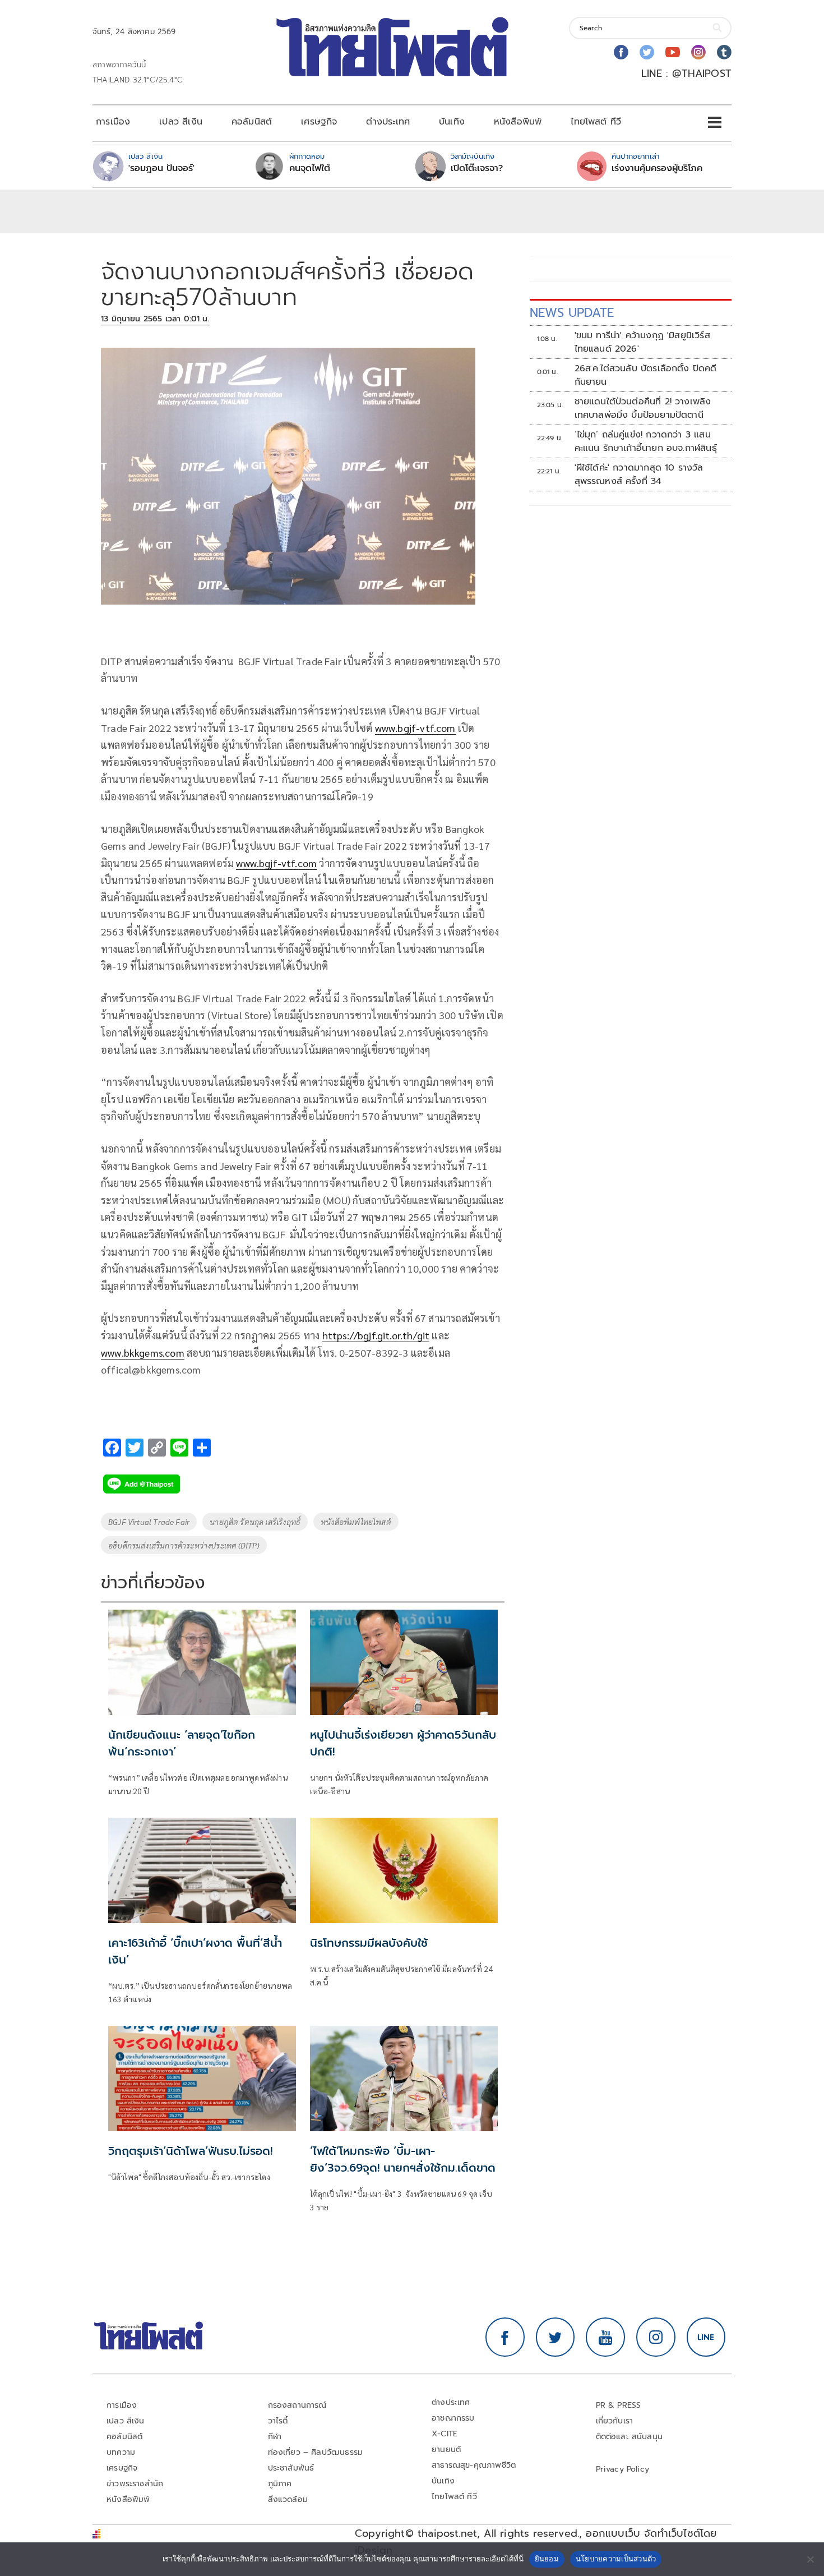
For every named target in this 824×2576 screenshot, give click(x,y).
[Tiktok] (724, 52)
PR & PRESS (619, 2405)
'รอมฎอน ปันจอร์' (161, 168)
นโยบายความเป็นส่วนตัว (616, 2559)
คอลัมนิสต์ (252, 122)
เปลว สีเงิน (181, 122)
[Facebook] (621, 52)
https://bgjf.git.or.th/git (376, 1335)
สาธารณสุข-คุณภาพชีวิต (474, 2465)
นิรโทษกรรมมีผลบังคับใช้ (369, 1943)
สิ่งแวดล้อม (288, 2499)
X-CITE (445, 2434)
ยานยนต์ (446, 2450)
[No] (810, 2559)
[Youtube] (673, 52)
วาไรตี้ (278, 2421)
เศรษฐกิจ (319, 122)
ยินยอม (547, 2559)
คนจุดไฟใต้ (310, 168)
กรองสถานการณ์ (297, 2405)
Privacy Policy (623, 2469)
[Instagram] (698, 52)
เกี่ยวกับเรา (615, 2421)
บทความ (121, 2452)
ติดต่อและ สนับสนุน (629, 2437)
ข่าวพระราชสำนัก (135, 2484)
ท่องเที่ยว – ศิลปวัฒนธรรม (316, 2452)
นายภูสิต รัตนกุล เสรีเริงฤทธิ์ (255, 1522)
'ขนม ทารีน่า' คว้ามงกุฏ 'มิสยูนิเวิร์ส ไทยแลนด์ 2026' (642, 342)
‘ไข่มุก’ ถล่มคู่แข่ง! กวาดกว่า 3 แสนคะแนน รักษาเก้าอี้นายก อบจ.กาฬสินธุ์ (646, 441)
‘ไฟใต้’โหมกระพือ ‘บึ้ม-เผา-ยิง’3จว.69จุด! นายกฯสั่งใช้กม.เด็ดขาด (403, 2159)
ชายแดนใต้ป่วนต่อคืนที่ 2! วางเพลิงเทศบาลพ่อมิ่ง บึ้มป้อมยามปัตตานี (643, 408)
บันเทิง (452, 122)
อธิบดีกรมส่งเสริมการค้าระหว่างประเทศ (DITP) (184, 1545)
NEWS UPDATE (572, 313)
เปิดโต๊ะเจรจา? (477, 168)
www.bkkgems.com (143, 1352)
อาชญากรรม (453, 2418)
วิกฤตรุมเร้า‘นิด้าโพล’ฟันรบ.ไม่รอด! (190, 2151)
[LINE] (706, 2337)
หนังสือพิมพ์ (518, 122)
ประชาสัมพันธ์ (291, 2468)
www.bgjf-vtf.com (415, 728)
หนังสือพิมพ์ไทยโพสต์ (356, 1522)
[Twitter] (647, 52)
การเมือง (113, 122)
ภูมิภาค (280, 2484)
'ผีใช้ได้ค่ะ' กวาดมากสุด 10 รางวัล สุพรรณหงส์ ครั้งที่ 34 (639, 474)
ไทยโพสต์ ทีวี (596, 122)
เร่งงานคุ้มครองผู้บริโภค (657, 168)
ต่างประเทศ (388, 122)
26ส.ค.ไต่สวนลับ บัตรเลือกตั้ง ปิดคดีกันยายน (646, 375)
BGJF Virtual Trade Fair (149, 1522)
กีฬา (275, 2437)
